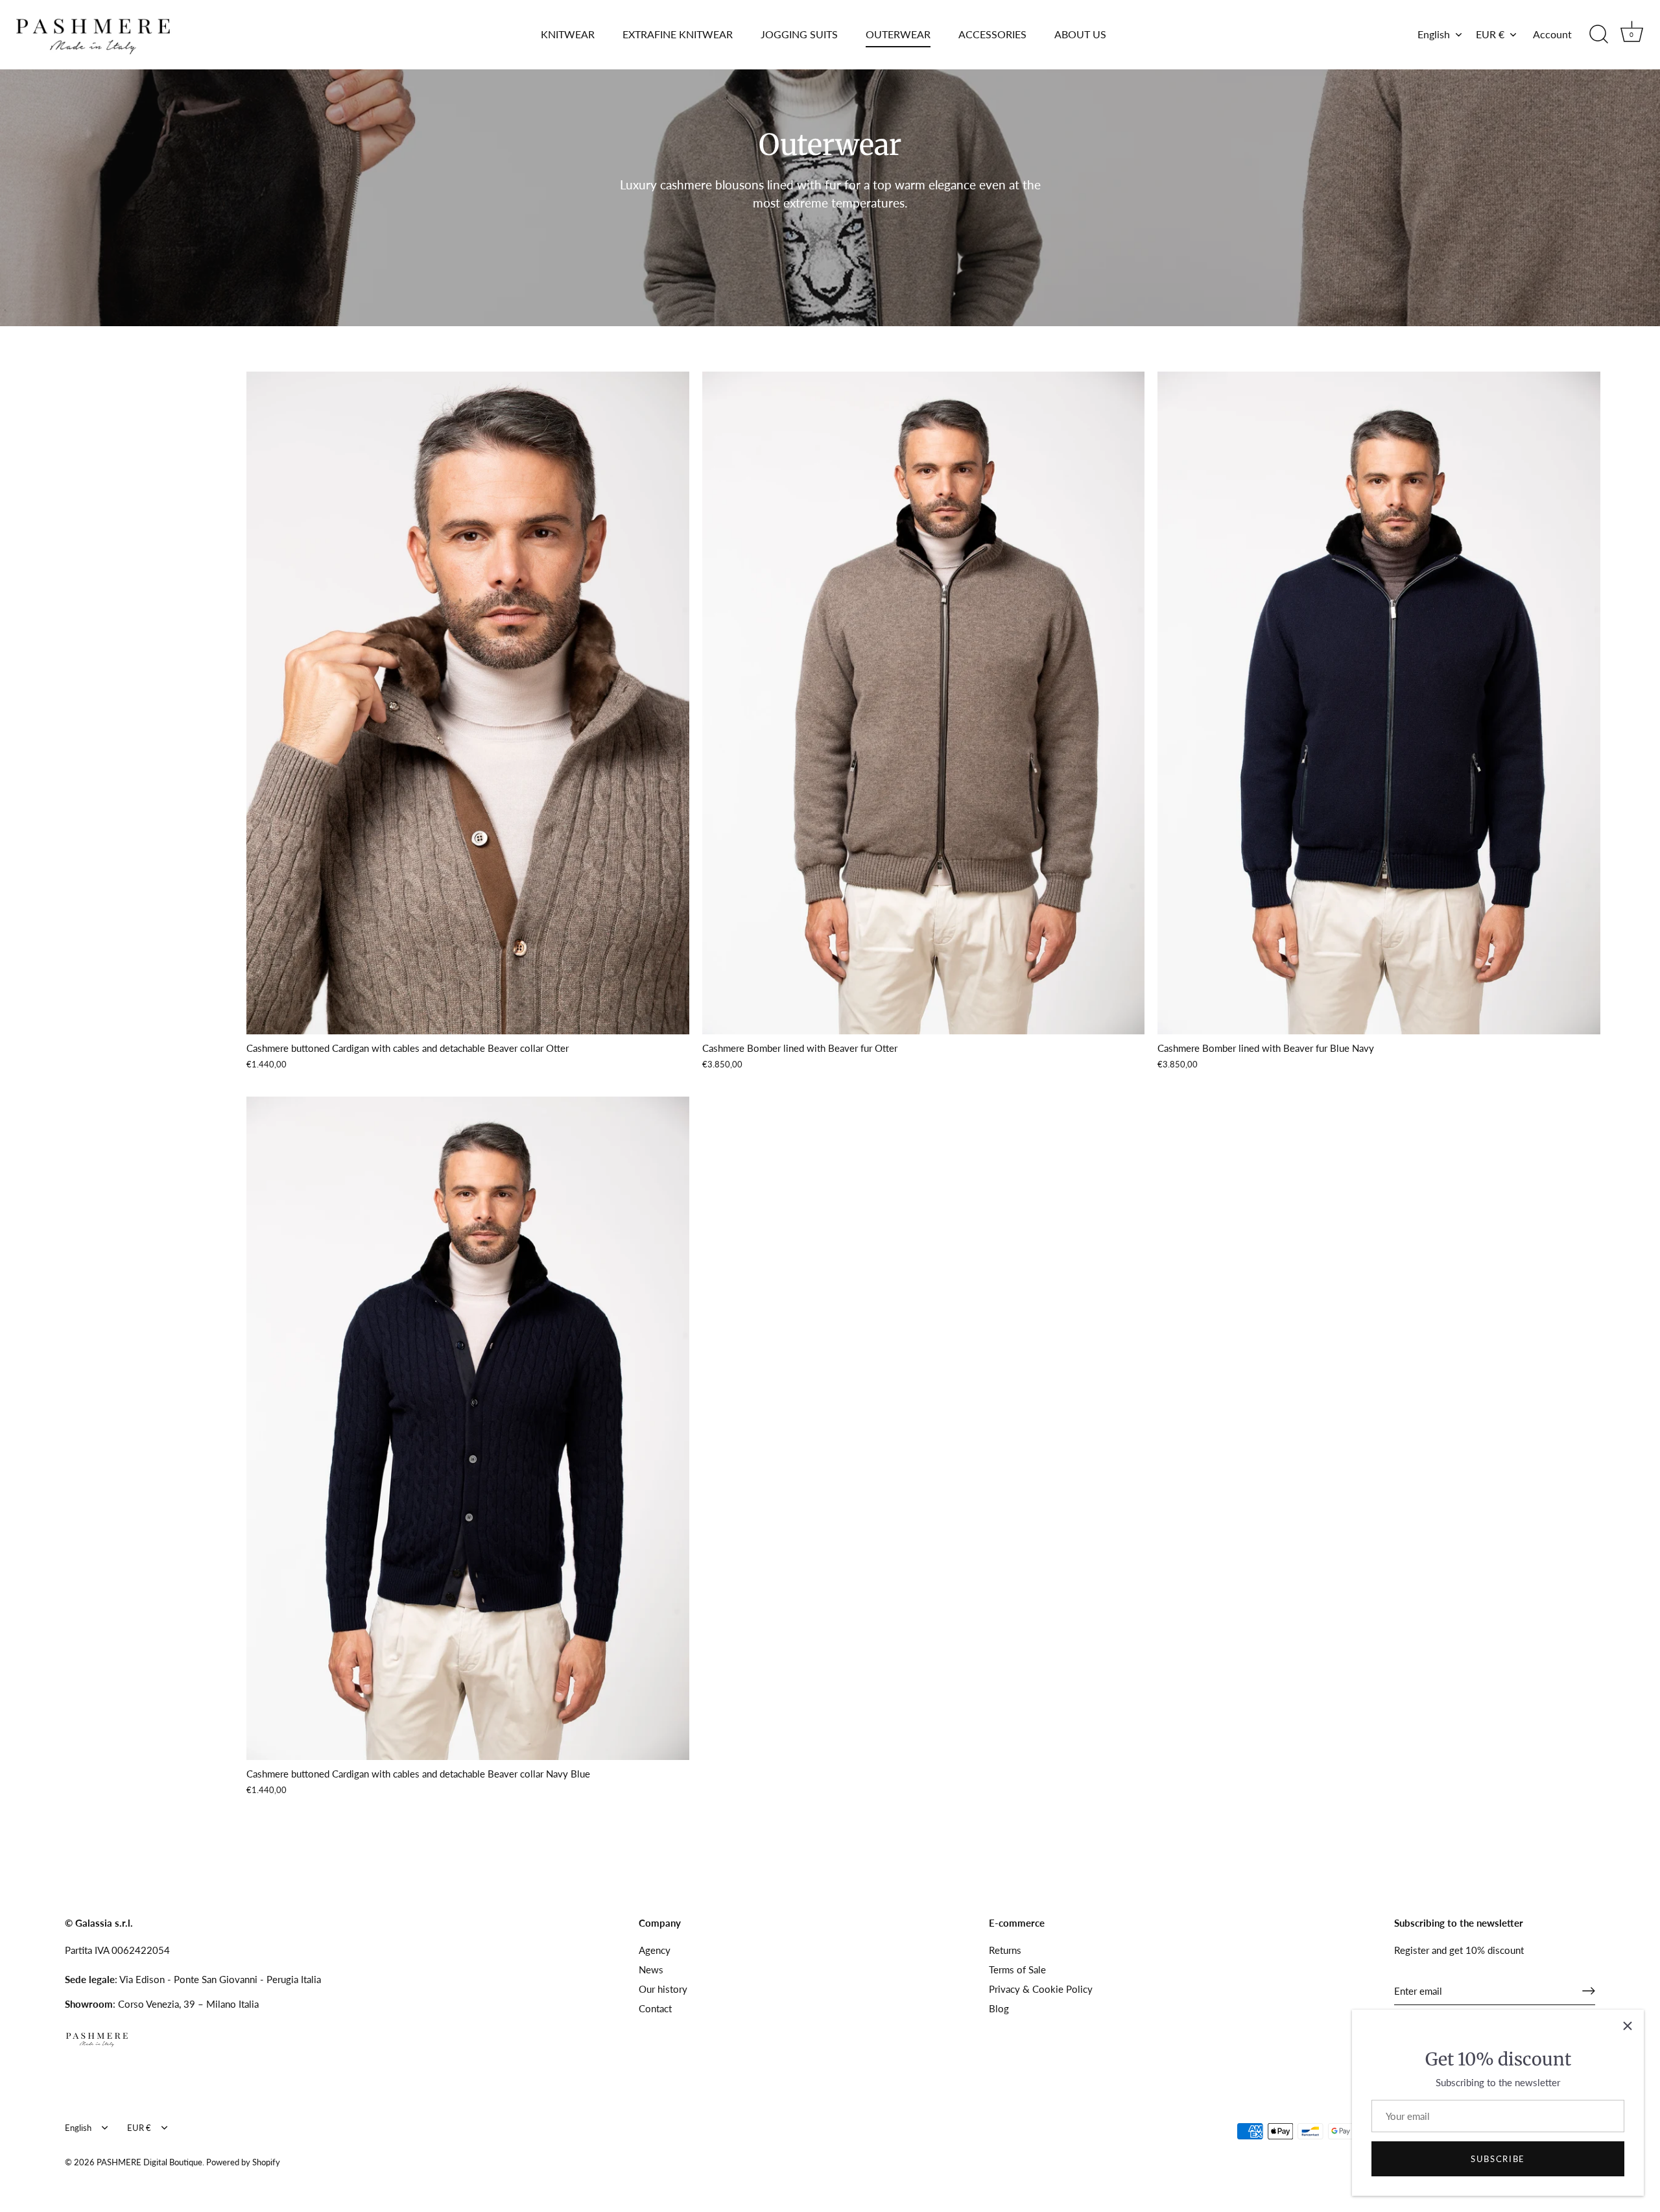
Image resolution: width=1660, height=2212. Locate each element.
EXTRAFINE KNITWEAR (678, 34)
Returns (1005, 1950)
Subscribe (1498, 2159)
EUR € (1490, 34)
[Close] (1628, 2026)
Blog (999, 2008)
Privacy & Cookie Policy (1041, 1989)
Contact (655, 2008)
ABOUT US (1080, 34)
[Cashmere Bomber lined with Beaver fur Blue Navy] (1379, 703)
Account (1552, 34)
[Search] (1598, 34)
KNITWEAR (568, 34)
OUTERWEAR (898, 34)
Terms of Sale (1017, 1969)
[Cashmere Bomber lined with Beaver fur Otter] (924, 703)
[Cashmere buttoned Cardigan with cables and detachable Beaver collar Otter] (468, 703)
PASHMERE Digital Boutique (149, 2162)
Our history (663, 1989)
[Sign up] (1589, 1991)
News (651, 1969)
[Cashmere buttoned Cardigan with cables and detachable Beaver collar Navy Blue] (468, 1428)
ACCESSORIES (992, 34)
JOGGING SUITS (799, 34)
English (1434, 34)
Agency (655, 1950)
